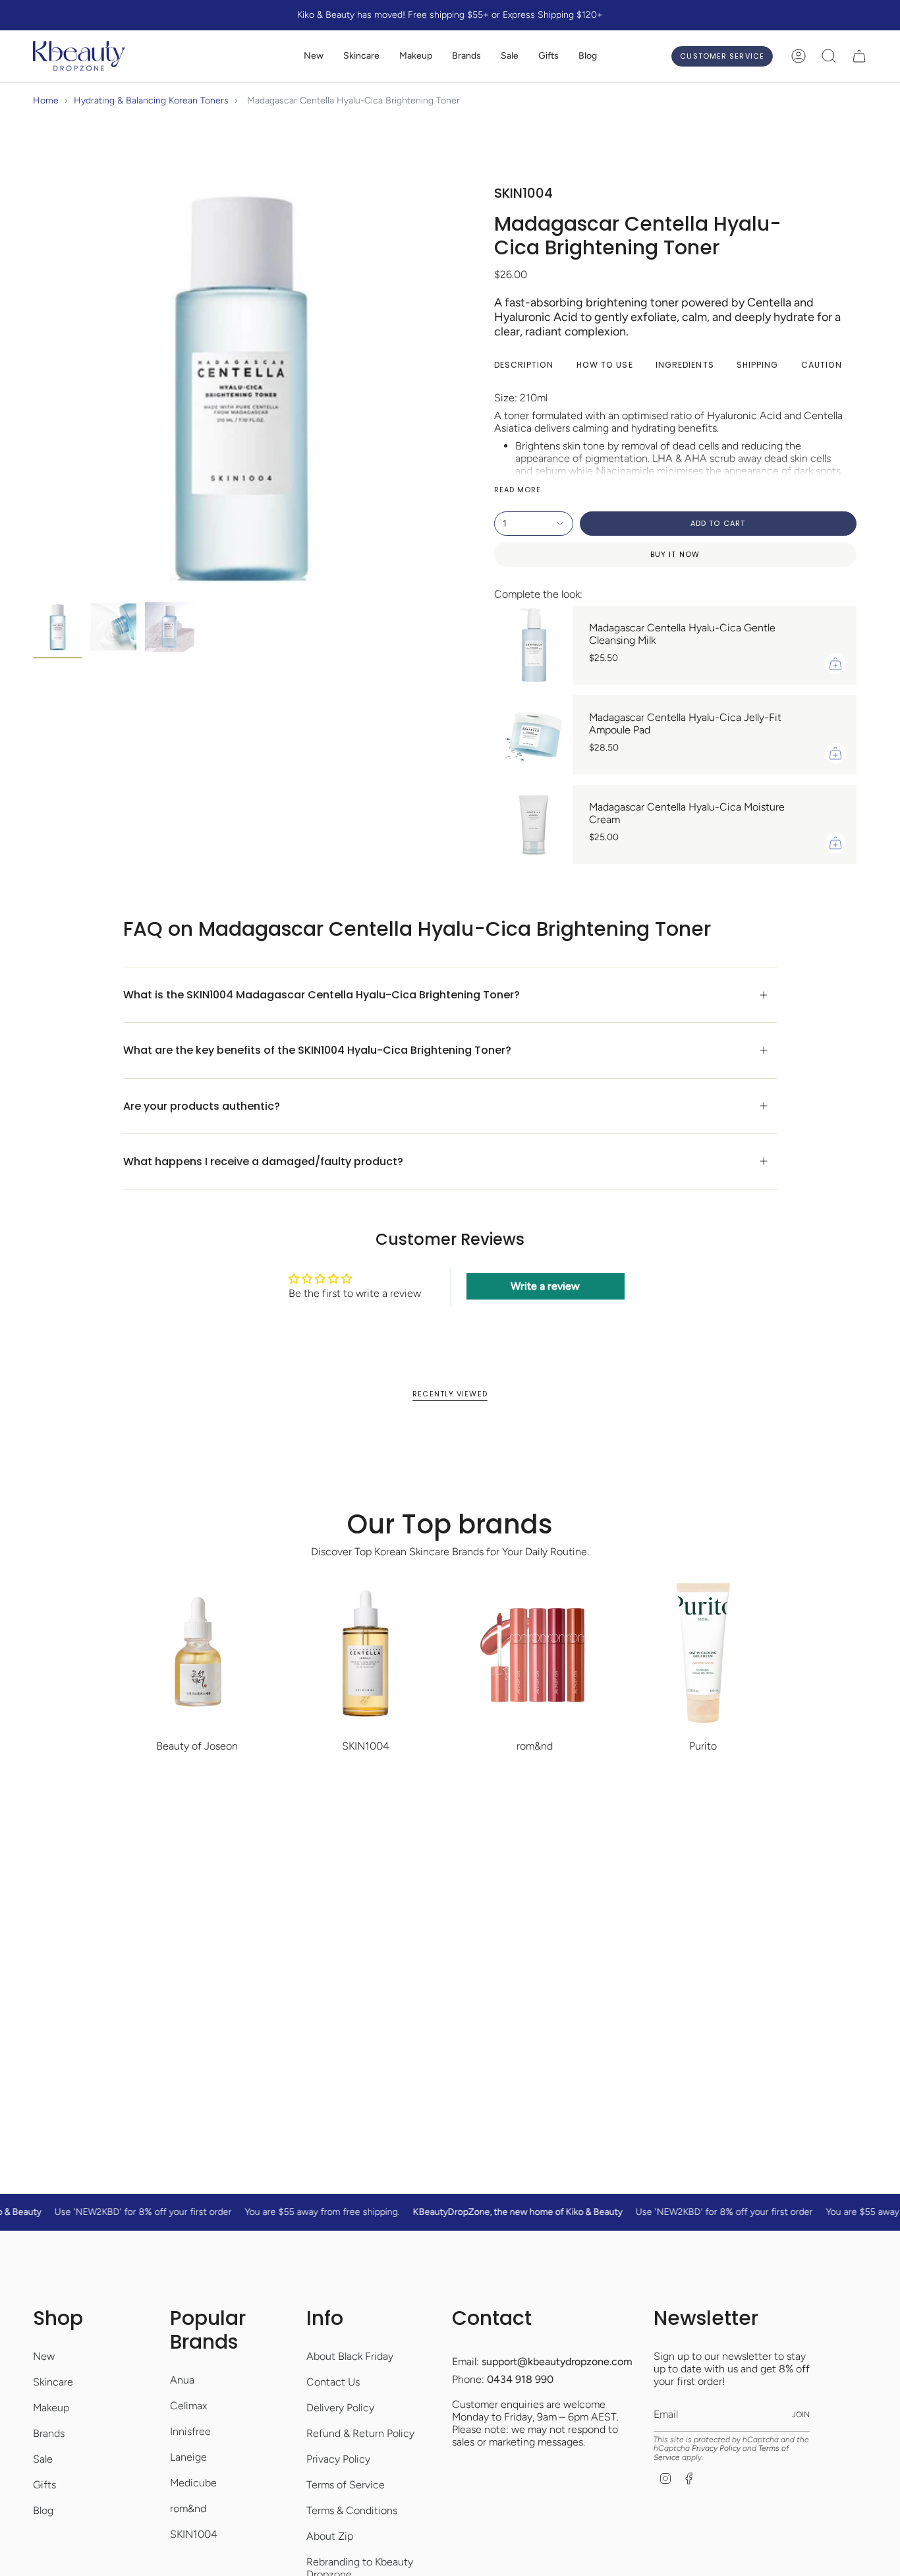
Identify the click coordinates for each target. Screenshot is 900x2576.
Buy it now (675, 554)
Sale (43, 2459)
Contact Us (333, 2382)
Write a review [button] (545, 1286)
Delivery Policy (340, 2408)
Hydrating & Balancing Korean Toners (151, 100)
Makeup (51, 2408)
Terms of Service (346, 2485)
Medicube (193, 2483)
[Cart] (859, 56)
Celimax (188, 2406)
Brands (49, 2433)
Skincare (53, 2382)
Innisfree (190, 2431)
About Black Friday (350, 2356)
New (44, 2356)
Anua (182, 2380)
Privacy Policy (338, 2459)
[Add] (835, 664)
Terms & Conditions (352, 2510)
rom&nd (188, 2508)
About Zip (330, 2536)
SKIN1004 (194, 2534)
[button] (361, 56)
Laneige (188, 2457)
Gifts (44, 2485)
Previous (33, 387)
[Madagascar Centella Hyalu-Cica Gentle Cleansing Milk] (534, 645)
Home (46, 100)
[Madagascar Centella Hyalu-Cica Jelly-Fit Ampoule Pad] (534, 735)
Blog (43, 2510)
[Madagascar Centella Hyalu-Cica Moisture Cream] (534, 824)
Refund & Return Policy (360, 2433)
